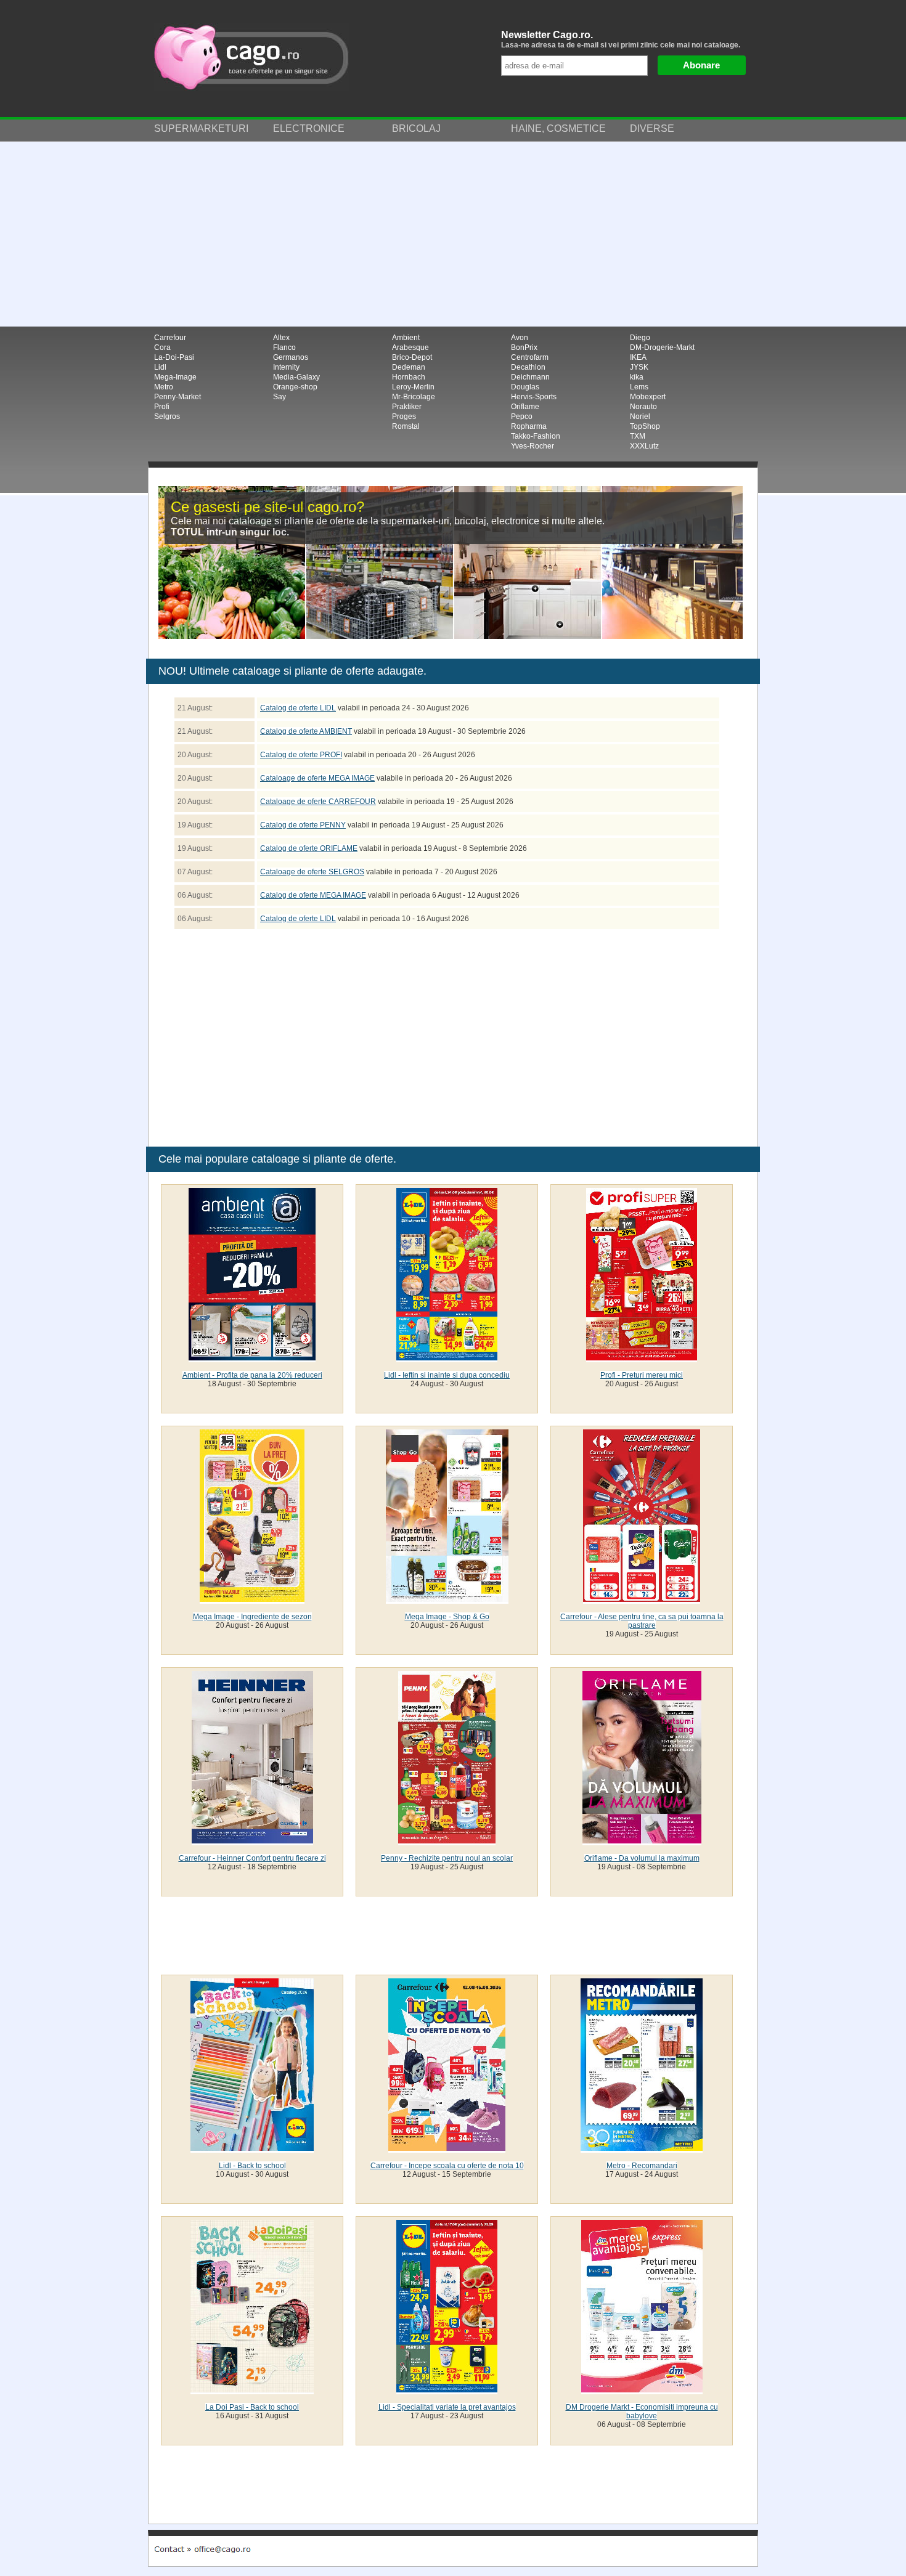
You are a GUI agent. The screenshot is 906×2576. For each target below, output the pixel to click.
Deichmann (530, 377)
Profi (162, 407)
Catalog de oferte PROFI (301, 755)
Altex (281, 338)
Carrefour (170, 338)
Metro (164, 387)
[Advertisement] (453, 234)
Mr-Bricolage (414, 397)
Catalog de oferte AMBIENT (306, 731)
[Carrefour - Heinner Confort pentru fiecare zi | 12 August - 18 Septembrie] (252, 1841)
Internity (286, 367)
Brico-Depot (412, 357)
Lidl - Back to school (252, 2166)
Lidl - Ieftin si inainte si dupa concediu (447, 1375)
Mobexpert (648, 397)
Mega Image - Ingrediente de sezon (252, 1617)
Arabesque (410, 347)
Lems (639, 387)
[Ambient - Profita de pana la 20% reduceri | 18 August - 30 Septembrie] (252, 1358)
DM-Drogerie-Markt (662, 347)
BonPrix (524, 347)
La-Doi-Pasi (174, 357)
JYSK (639, 367)
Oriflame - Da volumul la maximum (642, 1858)
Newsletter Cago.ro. (621, 39)
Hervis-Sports (534, 397)
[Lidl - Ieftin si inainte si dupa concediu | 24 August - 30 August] (447, 1358)
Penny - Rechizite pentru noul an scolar (447, 1858)
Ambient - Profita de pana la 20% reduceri (252, 1375)
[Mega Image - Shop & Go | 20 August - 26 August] (447, 1599)
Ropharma (529, 426)
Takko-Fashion (536, 436)
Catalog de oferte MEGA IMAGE (313, 895)
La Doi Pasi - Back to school (252, 2407)
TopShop (645, 426)
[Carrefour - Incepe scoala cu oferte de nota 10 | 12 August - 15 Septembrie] (447, 2148)
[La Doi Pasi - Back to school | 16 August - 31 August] (252, 2390)
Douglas (525, 387)
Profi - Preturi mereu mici (642, 1375)
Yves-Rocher (533, 446)
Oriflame (525, 407)
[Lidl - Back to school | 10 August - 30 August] (252, 2148)
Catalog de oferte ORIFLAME (309, 848)
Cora (162, 347)
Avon (520, 338)
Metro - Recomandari (642, 2166)
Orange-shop (295, 387)
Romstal (406, 426)
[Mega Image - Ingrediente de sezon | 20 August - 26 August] (252, 1599)
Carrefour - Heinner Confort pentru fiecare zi (252, 1858)
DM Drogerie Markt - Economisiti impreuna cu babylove (642, 2411)
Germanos (291, 357)
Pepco (522, 416)
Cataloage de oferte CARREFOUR (318, 802)
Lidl (160, 367)
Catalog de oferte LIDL (298, 708)
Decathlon (528, 367)
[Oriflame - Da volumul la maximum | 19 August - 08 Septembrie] (642, 1841)
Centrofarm (530, 357)
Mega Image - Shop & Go (447, 1617)
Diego (640, 338)
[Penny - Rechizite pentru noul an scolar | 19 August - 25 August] (447, 1841)
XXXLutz (644, 446)
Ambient (406, 338)
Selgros (167, 416)
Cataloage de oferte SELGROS (312, 872)
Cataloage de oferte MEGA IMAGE (317, 778)
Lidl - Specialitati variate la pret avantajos (447, 2407)
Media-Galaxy (296, 377)
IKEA (638, 357)
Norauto (643, 407)
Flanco (284, 347)
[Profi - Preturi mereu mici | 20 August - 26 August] (642, 1358)
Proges (404, 416)
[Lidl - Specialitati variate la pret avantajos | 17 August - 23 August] (447, 2390)
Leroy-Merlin (413, 387)
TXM (638, 436)
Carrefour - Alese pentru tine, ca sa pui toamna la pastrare (642, 1621)
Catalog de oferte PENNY (303, 825)
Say (280, 397)
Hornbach (409, 377)
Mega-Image (175, 377)
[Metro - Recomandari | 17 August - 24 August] (642, 2148)
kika (637, 377)
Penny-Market (178, 397)
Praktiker (407, 407)
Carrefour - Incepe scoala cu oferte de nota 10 (447, 2166)
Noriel (640, 416)
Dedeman (409, 367)
